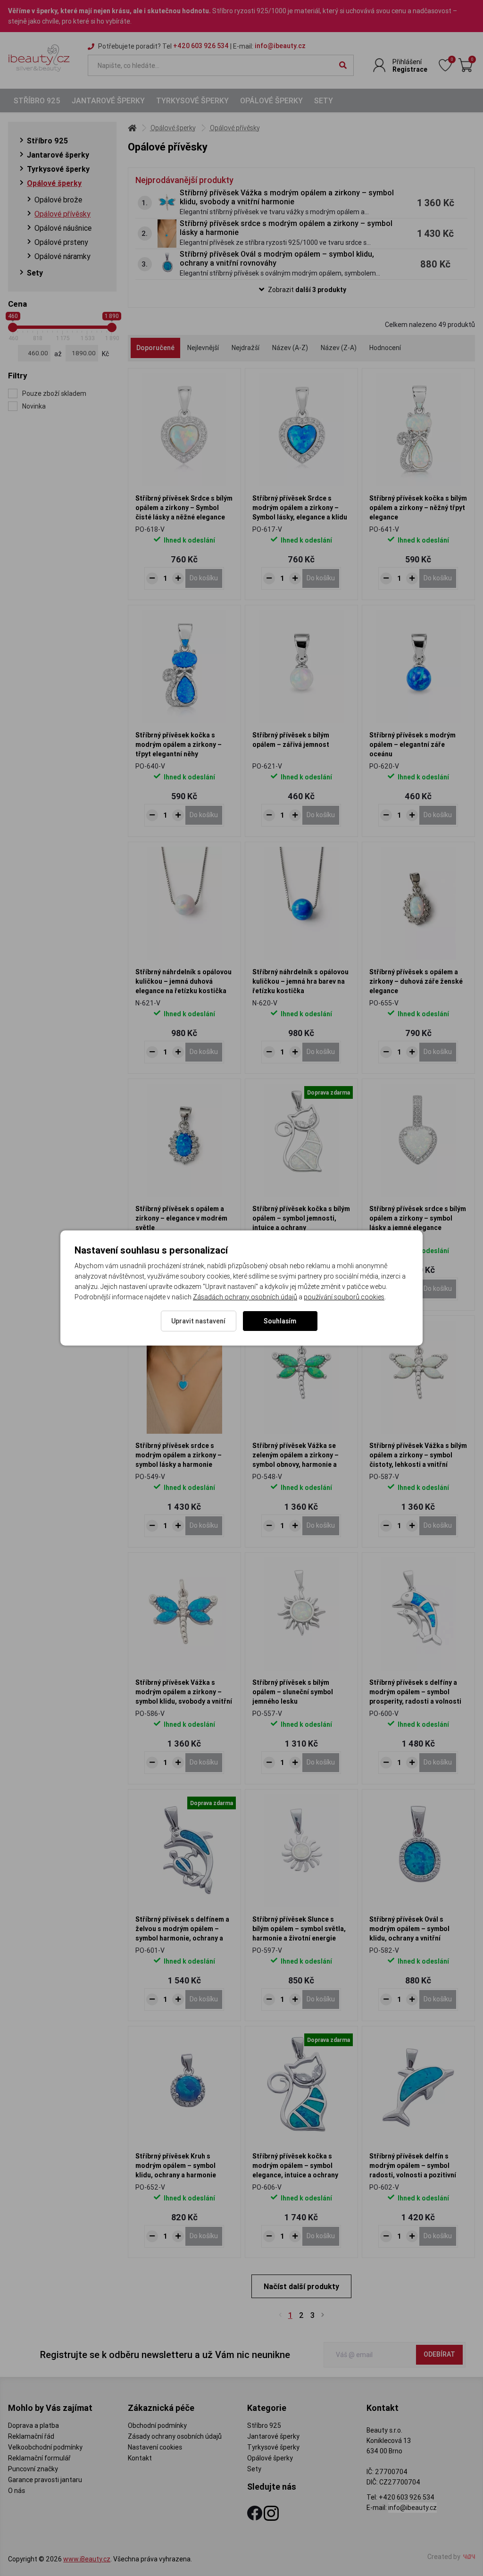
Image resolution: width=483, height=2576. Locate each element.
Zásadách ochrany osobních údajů (245, 1297)
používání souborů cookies (344, 1297)
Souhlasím (280, 1321)
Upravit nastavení (198, 1321)
